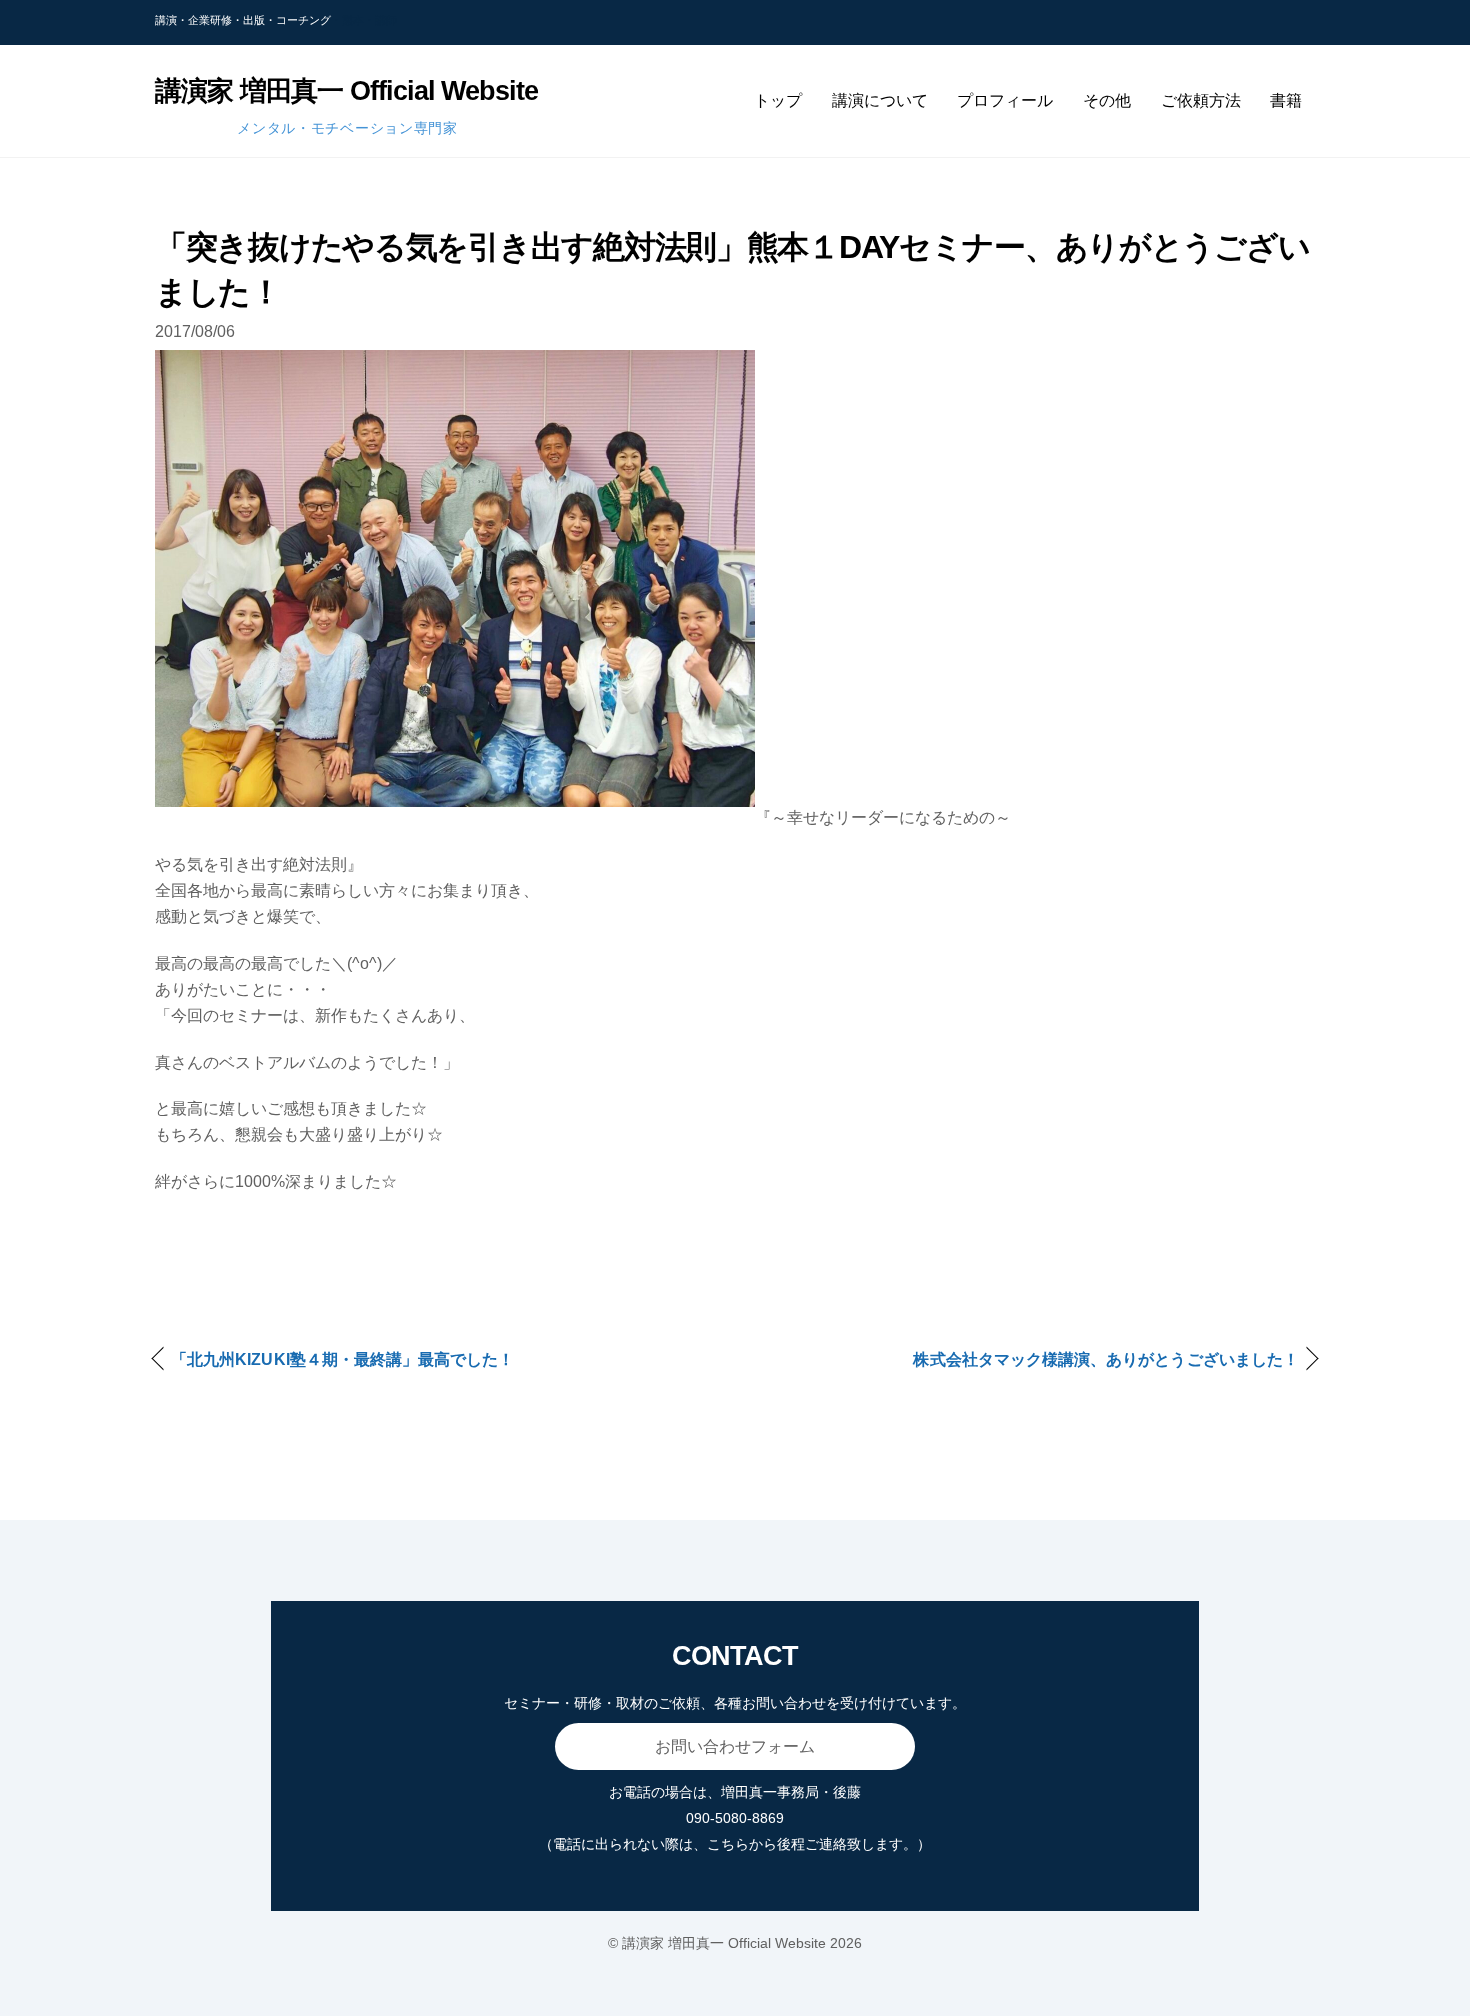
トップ (778, 100)
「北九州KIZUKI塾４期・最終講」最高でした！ (343, 1359)
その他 (1107, 100)
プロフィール (1005, 100)
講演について (880, 100)
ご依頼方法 (1201, 100)
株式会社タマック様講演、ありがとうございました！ (1106, 1359)
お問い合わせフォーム (735, 1746)
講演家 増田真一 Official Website (724, 1943)
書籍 (1286, 100)
